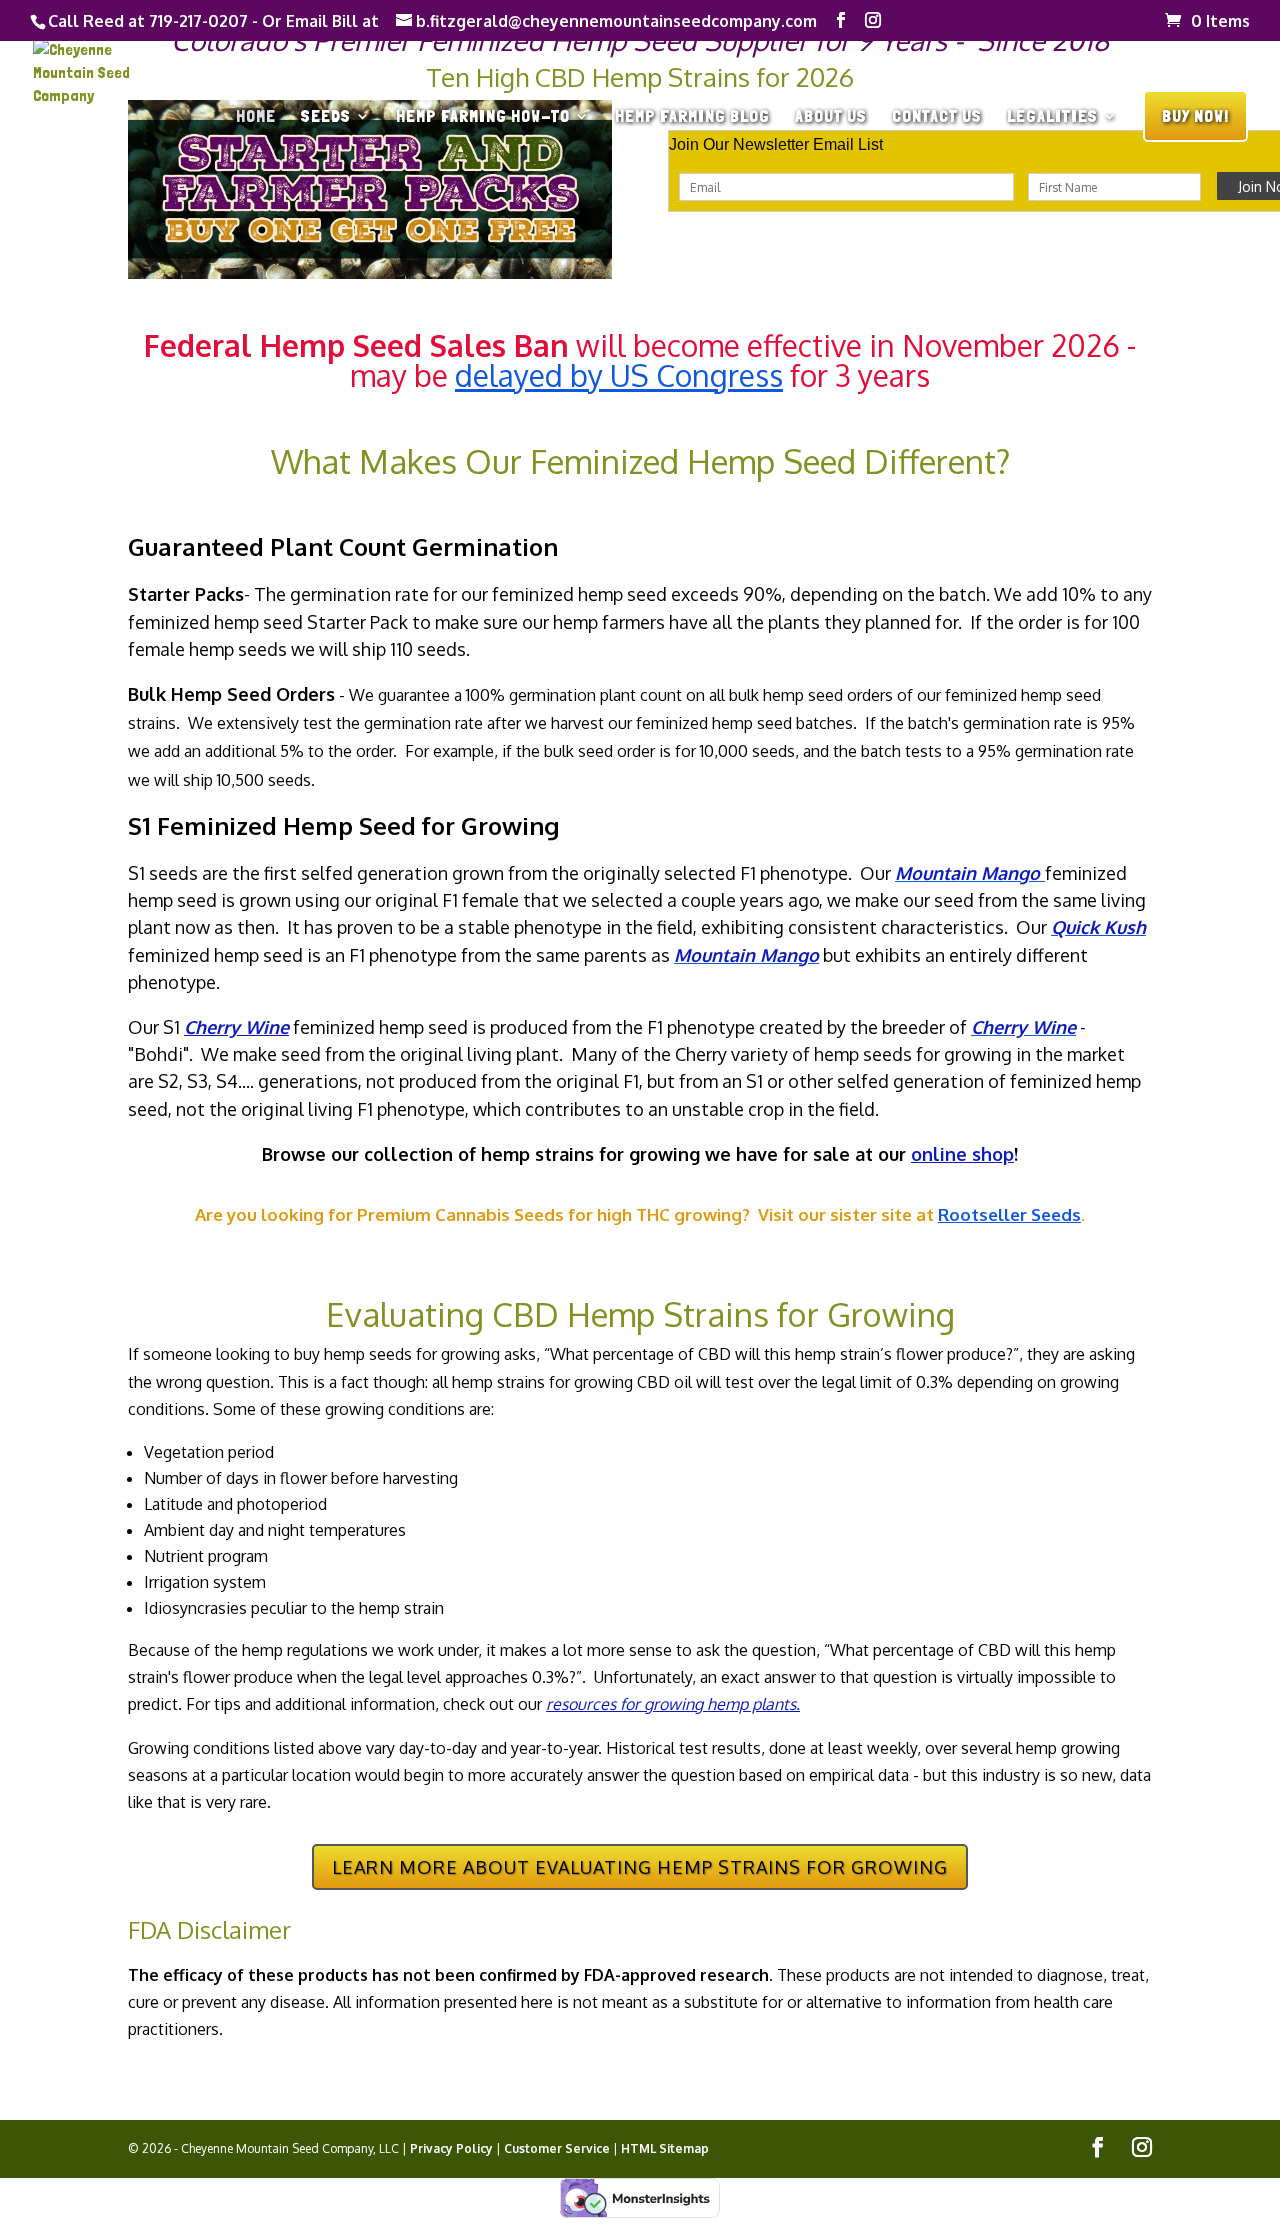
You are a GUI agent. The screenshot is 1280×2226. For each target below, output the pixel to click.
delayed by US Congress (619, 375)
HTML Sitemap (665, 2148)
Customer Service (557, 2148)
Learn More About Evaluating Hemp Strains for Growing (640, 1867)
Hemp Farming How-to (483, 117)
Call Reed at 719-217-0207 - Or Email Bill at (213, 21)
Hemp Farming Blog (692, 117)
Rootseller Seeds (1009, 1214)
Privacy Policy (451, 2148)
